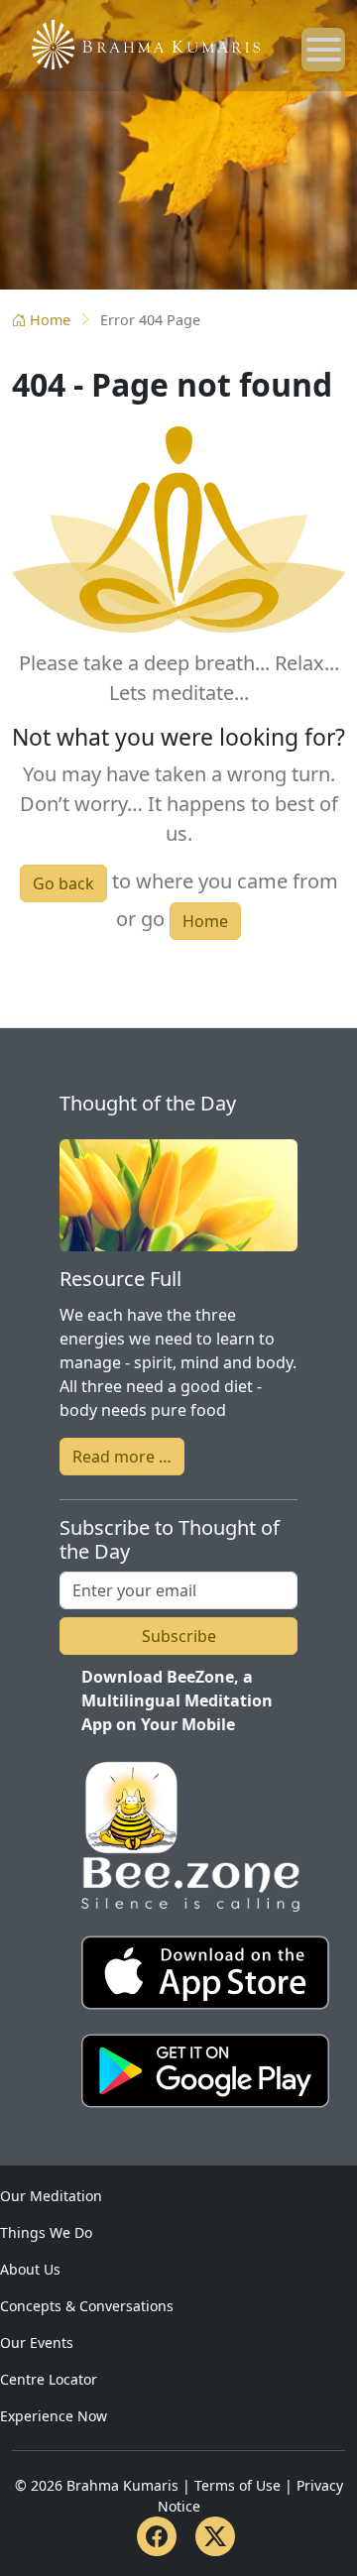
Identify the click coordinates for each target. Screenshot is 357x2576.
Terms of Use (238, 2485)
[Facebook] (157, 2536)
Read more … (122, 1457)
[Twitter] (215, 2536)
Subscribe (179, 1636)
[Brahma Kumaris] (136, 43)
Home (50, 320)
